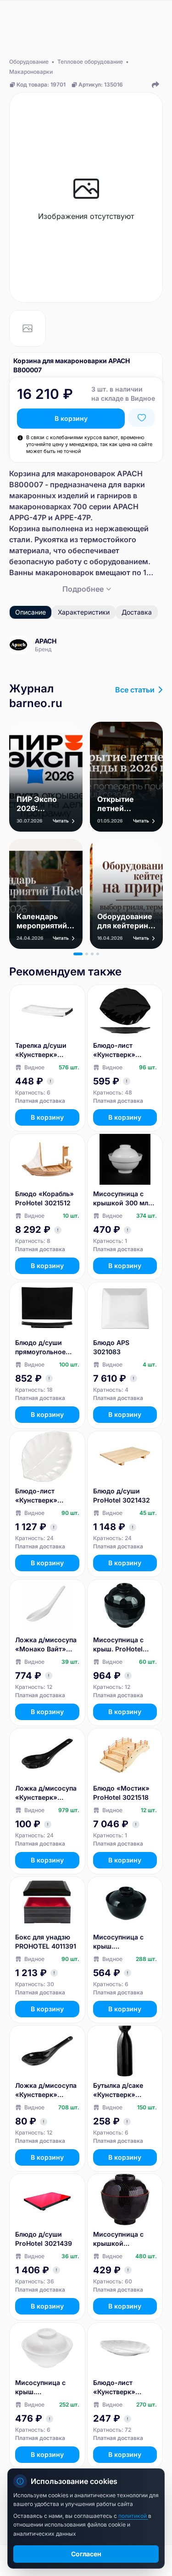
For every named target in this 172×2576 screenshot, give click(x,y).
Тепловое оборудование (90, 62)
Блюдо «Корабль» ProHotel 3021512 (44, 1198)
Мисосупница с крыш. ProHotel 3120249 (118, 1645)
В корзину (71, 418)
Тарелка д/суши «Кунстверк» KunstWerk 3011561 (46, 1050)
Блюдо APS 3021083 (111, 1347)
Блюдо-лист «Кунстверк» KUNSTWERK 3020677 (114, 2388)
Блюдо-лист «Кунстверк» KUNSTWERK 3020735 (36, 1496)
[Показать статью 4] (98, 954)
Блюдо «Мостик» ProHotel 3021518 (121, 1793)
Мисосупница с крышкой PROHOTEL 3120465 (125, 2239)
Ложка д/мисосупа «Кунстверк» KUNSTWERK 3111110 (46, 2090)
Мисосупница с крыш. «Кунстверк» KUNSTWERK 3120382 (118, 1942)
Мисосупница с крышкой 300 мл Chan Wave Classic (123, 1199)
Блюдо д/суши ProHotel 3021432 (122, 1495)
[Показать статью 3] (92, 954)
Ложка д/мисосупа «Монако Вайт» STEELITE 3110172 (46, 1645)
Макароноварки (31, 72)
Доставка (137, 612)
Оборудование (29, 62)
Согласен (86, 2554)
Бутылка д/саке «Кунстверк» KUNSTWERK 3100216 (118, 2090)
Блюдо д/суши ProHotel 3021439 (44, 2239)
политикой (133, 2516)
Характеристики (84, 612)
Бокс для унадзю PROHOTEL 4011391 (46, 1942)
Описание (31, 612)
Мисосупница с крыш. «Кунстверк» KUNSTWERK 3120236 (40, 2388)
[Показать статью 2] (87, 954)
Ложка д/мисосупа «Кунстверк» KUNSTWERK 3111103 (46, 1793)
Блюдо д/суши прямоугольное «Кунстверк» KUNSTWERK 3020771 (40, 1348)
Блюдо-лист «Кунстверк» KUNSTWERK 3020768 (114, 1050)
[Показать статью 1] (78, 954)
